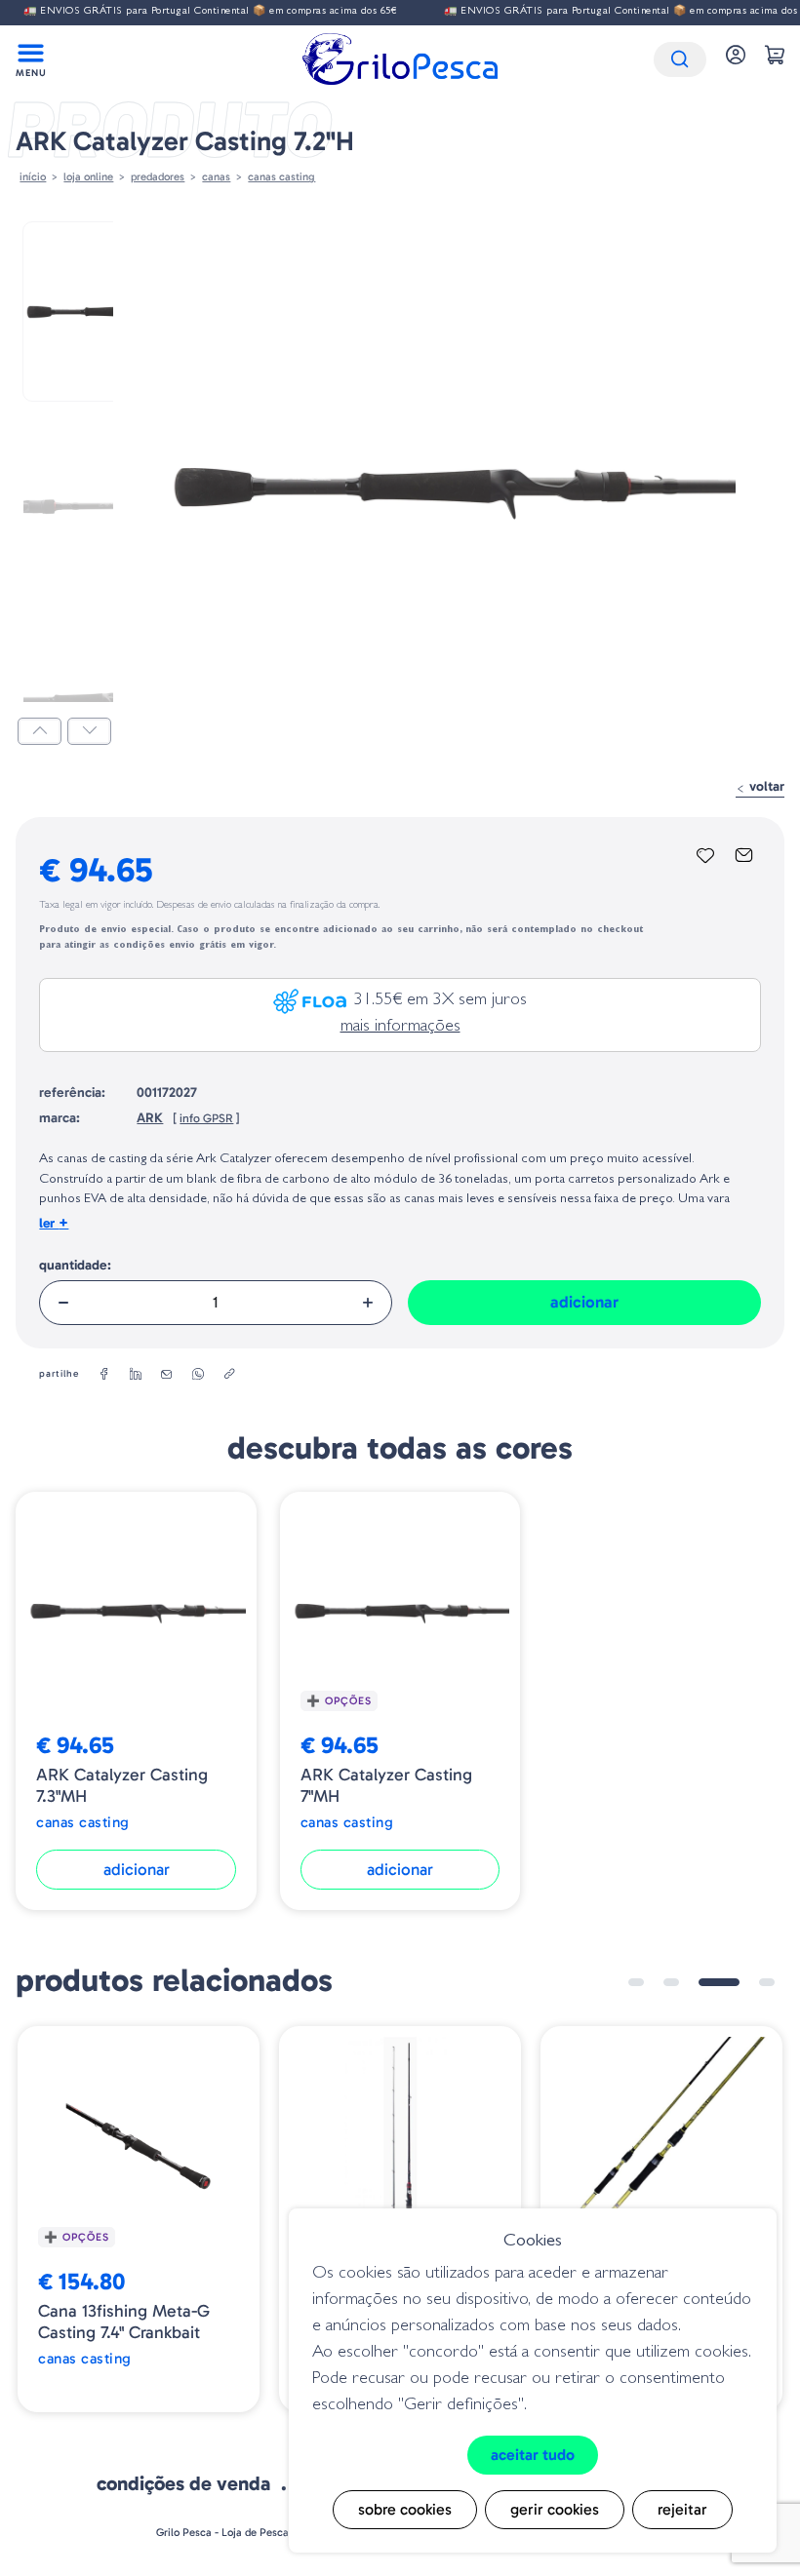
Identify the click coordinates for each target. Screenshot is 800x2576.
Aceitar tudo (533, 2455)
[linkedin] (136, 1375)
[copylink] (229, 1375)
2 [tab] (671, 1982)
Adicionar (584, 1302)
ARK (150, 1118)
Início (33, 176)
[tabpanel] (139, 2219)
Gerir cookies (555, 2509)
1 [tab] (636, 1982)
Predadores (158, 176)
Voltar (765, 786)
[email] (167, 1375)
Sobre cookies (405, 2509)
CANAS (216, 176)
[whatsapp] (198, 1375)
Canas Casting (281, 176)
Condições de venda (183, 2483)
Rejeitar (682, 2509)
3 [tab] (719, 1982)
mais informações (400, 1028)
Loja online (88, 176)
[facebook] (104, 1375)
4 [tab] (767, 1982)
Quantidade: (75, 1265)
